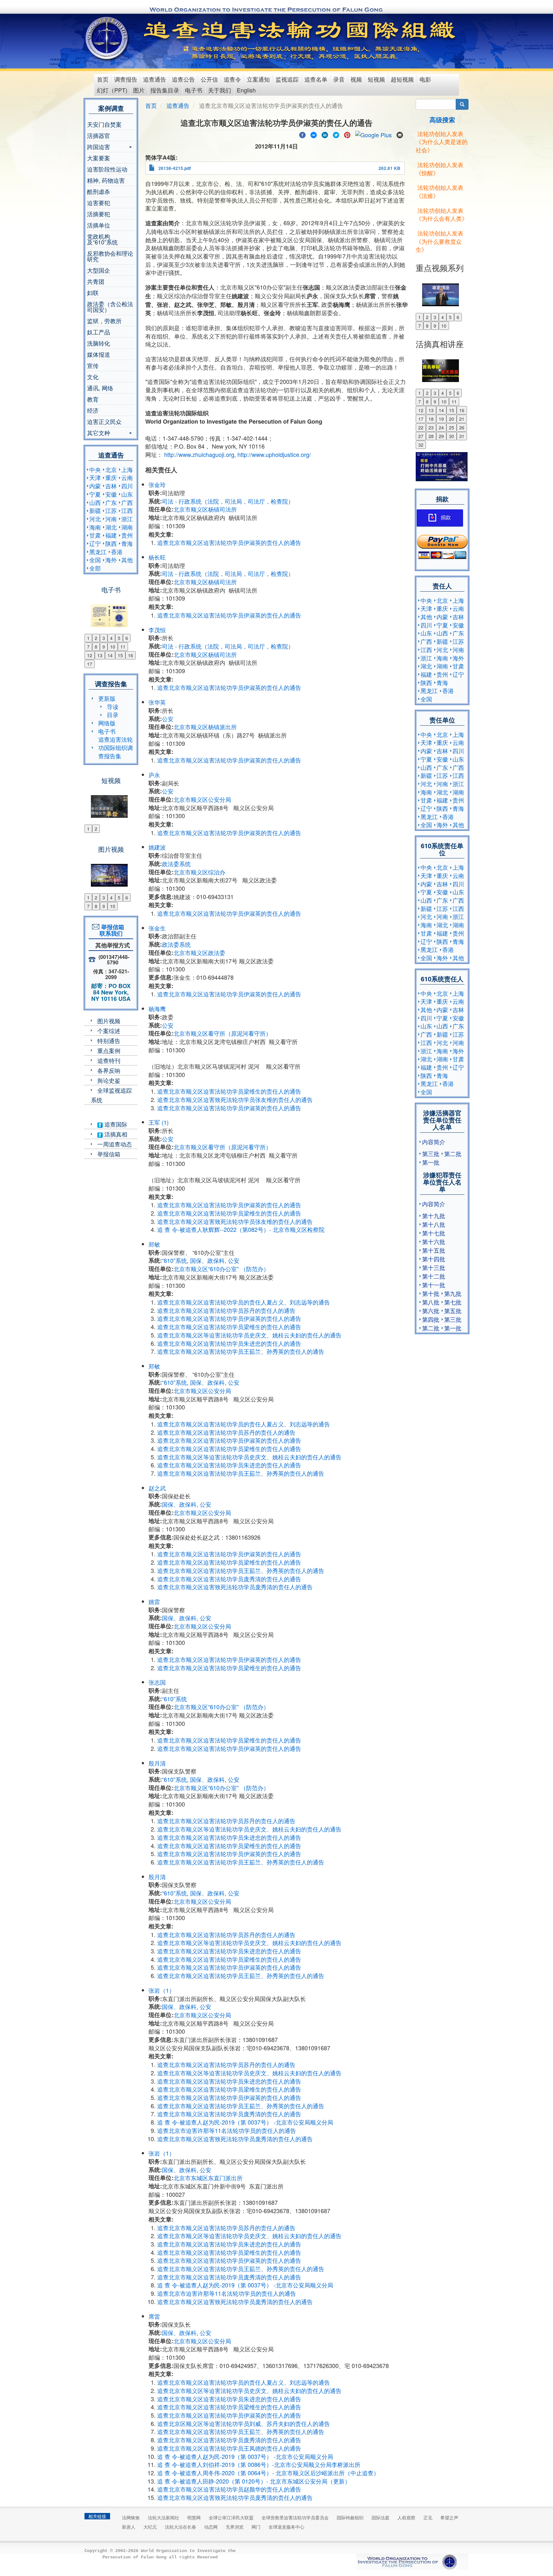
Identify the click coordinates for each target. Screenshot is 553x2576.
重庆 (111, 477)
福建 (111, 535)
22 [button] (421, 427)
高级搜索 (442, 120)
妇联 (93, 292)
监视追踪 (287, 79)
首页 (103, 79)
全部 (95, 568)
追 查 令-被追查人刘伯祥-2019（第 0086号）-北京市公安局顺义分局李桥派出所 (259, 2464)
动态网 (211, 2527)
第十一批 (434, 1285)
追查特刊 (109, 1060)
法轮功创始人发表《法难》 (440, 191)
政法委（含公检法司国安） (110, 307)
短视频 (376, 79)
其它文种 (99, 433)
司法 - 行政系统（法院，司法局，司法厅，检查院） (228, 501)
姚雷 (154, 1601)
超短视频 (402, 79)
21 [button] (462, 419)
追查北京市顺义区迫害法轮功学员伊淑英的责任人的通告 (229, 542)
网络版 (107, 723)
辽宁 (95, 543)
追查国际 (115, 1124)
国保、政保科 (207, 1260)
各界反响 (109, 1070)
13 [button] (100, 655)
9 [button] (104, 647)
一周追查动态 (115, 1144)
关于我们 (220, 90)
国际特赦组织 (350, 2517)
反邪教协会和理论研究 (110, 256)
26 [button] (462, 427)
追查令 (232, 79)
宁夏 (95, 494)
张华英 (157, 702)
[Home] (107, 38)
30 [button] (452, 436)
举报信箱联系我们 (111, 930)
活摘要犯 (99, 214)
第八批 (431, 1302)
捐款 (446, 518)
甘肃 (95, 535)
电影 (425, 79)
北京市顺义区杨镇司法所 (205, 509)
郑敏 (154, 1244)
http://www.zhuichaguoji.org (199, 454)
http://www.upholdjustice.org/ (274, 454)
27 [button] (421, 436)
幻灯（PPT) (112, 90)
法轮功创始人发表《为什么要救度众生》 (440, 241)
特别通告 (109, 1041)
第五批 (453, 1311)
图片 (139, 90)
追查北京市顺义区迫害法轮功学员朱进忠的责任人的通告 (229, 1343)
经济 (93, 410)
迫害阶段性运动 (107, 169)
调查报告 (126, 79)
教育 (93, 399)
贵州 (127, 535)
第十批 (431, 1293)
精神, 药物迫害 (106, 180)
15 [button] (120, 655)
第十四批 (434, 1259)
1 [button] (88, 638)
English (246, 90)
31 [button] (462, 436)
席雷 (154, 2316)
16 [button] (131, 655)
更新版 (107, 698)
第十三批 (434, 1267)
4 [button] (111, 638)
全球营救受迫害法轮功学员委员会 (295, 2517)
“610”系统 (174, 1260)
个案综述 (109, 1031)
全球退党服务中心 (286, 2527)
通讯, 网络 (100, 388)
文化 (93, 377)
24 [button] (441, 427)
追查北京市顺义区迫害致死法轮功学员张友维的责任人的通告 (235, 1099)
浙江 (127, 519)
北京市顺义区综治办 (199, 872)
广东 (111, 502)
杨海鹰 (157, 1009)
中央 (95, 469)
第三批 (431, 1153)
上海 (127, 469)
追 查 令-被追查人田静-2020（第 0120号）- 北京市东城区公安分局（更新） (254, 2481)
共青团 (96, 281)
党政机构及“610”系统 (102, 239)
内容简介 (434, 1142)
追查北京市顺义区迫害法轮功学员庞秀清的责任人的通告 (229, 1579)
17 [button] (90, 664)
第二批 (453, 1153)
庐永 (154, 775)
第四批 (431, 1319)
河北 (95, 519)
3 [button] (104, 638)
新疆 (95, 510)
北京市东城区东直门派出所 (208, 2178)
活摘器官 (99, 135)
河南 (111, 519)
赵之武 (157, 1488)
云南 (127, 477)
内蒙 (95, 486)
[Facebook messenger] (314, 134)
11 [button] (123, 647)
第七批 (453, 1302)
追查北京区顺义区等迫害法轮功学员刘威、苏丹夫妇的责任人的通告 (244, 2423)
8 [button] (96, 647)
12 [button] (90, 655)
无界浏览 (235, 2527)
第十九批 (434, 1216)
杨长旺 (157, 557)
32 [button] (421, 445)
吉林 (111, 486)
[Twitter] (336, 134)
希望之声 (449, 2517)
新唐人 (129, 2527)
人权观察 (406, 2517)
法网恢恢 (131, 2517)
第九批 (453, 1293)
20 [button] (452, 419)
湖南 (127, 527)
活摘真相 (115, 1134)
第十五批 (434, 1250)
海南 (95, 527)
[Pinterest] (347, 134)
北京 (111, 469)
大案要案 (99, 158)
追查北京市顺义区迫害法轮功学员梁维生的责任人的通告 (229, 1091)
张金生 (157, 928)
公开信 (209, 79)
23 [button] (431, 427)
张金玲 (157, 484)
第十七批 (434, 1233)
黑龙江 (98, 552)
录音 (339, 79)
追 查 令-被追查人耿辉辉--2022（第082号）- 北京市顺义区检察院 (241, 1229)
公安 (168, 719)
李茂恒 (157, 630)
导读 (113, 706)
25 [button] (452, 427)
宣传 (93, 365)
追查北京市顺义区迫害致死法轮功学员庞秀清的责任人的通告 (235, 1587)
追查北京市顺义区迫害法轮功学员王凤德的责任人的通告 (229, 2448)
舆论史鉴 (109, 1080)
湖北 (111, 527)
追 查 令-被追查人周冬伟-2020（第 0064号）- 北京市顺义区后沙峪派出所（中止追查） (268, 2473)
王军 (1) (159, 1122)
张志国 (157, 1682)
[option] (111, 612)
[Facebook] (302, 134)
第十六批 (434, 1241)
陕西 (111, 543)
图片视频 (109, 1021)
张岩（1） (162, 1990)
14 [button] (110, 655)
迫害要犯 (99, 203)
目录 (113, 714)
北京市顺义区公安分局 (202, 799)
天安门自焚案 (104, 124)
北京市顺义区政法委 (199, 953)
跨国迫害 (99, 147)
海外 (111, 560)
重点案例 (109, 1050)
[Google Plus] (373, 134)
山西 (95, 502)
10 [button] (113, 647)
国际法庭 (381, 2517)
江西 (127, 510)
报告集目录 (165, 90)
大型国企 (99, 270)
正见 (428, 2517)
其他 (127, 560)
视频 (356, 79)
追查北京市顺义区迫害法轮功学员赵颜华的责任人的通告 (229, 2489)
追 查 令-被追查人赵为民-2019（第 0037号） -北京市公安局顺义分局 (245, 2122)
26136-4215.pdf (175, 168)
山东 (127, 494)
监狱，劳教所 (104, 321)
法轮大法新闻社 (164, 2517)
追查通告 (155, 79)
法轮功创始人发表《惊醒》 (440, 169)
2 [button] (96, 638)
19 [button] (441, 419)
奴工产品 (99, 332)
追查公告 (183, 79)
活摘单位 (99, 225)
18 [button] (431, 419)
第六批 (431, 1311)
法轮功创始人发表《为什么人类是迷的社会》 (442, 142)
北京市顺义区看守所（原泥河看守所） (222, 1033)
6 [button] (127, 638)
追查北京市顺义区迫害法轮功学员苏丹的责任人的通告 (226, 1310)
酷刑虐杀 (99, 191)
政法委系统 (176, 864)
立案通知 (258, 79)
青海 (127, 543)
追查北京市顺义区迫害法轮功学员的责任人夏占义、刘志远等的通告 (244, 1302)
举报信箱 (109, 1154)
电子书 (194, 90)
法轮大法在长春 (180, 2527)
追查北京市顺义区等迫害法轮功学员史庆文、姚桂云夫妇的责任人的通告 (249, 1335)
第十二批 (434, 1276)
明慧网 (194, 2517)
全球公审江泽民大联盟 (231, 2517)
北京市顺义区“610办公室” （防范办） (221, 1269)
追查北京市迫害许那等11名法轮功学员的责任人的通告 (227, 2130)
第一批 (431, 1162)
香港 (117, 552)
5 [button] (119, 638)
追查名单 (316, 79)
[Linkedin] (325, 134)
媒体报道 (99, 354)
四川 (127, 486)
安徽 (111, 494)
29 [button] (441, 436)
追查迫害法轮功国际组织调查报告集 (116, 747)
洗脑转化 (99, 343)
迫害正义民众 (104, 421)
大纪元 (150, 2527)
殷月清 (157, 1763)
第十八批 (434, 1224)
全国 (95, 560)
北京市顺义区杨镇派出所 (205, 727)
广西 (127, 502)
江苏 (111, 510)
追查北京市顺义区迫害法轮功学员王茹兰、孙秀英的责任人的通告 (241, 1351)
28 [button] (431, 436)
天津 (95, 477)
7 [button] (88, 647)
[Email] (400, 134)
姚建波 (157, 847)
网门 (256, 2527)
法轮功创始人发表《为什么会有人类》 (442, 214)
